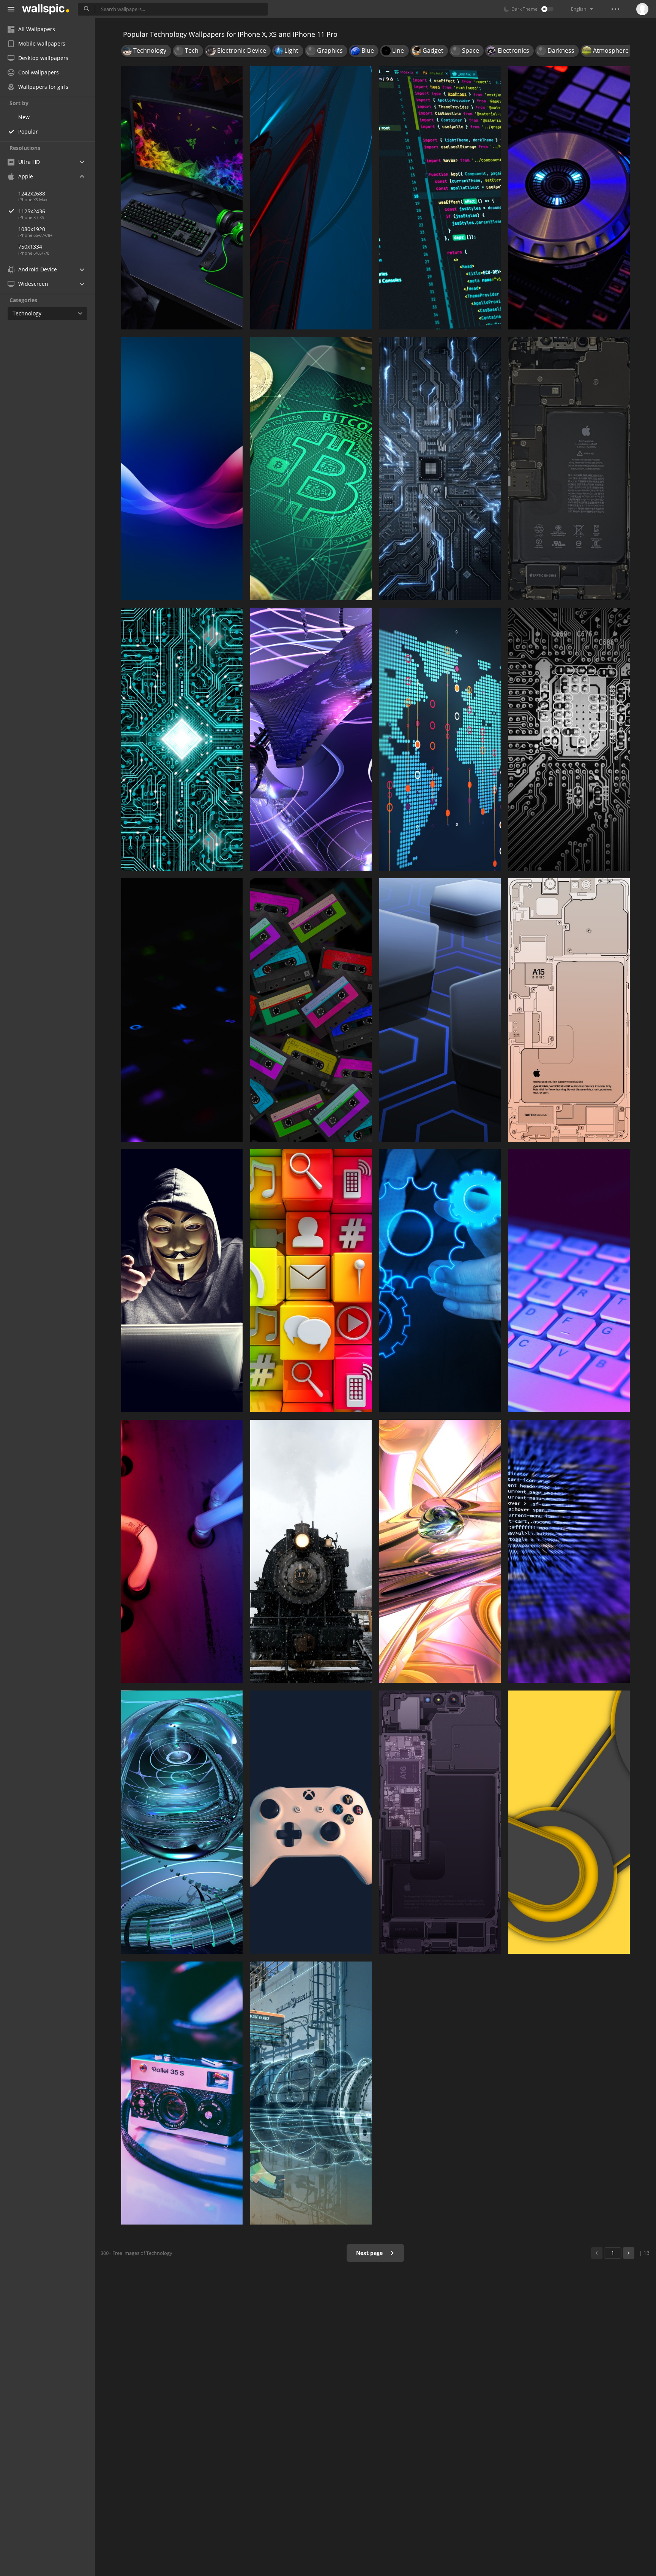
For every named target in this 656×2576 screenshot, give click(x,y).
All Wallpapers (37, 29)
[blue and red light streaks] (311, 198)
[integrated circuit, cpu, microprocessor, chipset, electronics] (440, 469)
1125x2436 (32, 211)
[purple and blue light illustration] (182, 469)
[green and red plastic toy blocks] (311, 1281)
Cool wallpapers (39, 72)
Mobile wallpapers (42, 43)
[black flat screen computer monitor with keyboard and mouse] (182, 198)
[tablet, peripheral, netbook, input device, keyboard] (569, 1281)
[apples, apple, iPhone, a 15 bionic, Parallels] (569, 1010)
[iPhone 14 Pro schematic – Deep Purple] (440, 1822)
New (24, 117)
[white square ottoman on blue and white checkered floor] (440, 1010)
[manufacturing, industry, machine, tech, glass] (311, 2093)
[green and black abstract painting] (569, 1551)
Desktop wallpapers (43, 58)
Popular (28, 132)
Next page (370, 2253)
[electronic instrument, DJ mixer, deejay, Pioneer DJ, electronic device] (569, 198)
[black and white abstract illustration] (569, 739)
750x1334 (30, 247)
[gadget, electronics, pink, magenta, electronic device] (311, 1010)
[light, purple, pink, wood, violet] (182, 1551)
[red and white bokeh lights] (440, 739)
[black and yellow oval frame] (569, 1822)
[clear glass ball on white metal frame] (182, 1822)
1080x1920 (32, 229)
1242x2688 (32, 193)
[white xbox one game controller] (311, 1822)
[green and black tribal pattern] (182, 739)
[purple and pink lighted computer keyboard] (182, 1010)
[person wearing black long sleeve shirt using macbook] (182, 1281)
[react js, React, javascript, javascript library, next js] (440, 198)
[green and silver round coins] (311, 469)
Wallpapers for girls (43, 87)
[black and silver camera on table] (182, 2093)
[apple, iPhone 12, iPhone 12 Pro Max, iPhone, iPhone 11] (569, 469)
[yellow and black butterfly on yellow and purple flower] (440, 1551)
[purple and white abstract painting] (311, 739)
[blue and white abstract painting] (440, 1281)
